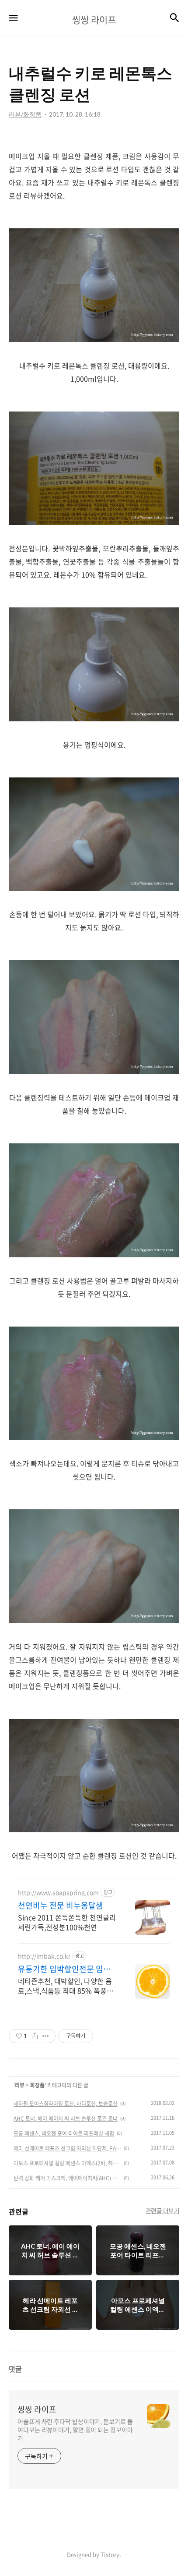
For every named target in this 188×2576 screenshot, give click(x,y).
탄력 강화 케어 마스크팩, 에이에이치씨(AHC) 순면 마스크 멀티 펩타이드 (67, 2178)
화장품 (37, 2085)
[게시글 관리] (46, 2036)
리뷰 (20, 2085)
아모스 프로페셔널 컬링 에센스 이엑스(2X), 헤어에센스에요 (67, 2163)
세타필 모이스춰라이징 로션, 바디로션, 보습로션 (66, 2104)
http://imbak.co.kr (44, 1956)
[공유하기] (35, 2036)
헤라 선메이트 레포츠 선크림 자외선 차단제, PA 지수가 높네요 (67, 2148)
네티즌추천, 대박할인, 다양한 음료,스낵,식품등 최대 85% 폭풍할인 (66, 1985)
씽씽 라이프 (37, 2409)
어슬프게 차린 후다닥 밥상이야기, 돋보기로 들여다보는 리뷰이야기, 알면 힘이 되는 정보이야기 (75, 2430)
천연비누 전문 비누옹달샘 (61, 1905)
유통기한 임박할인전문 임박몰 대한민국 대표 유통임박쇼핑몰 (65, 1969)
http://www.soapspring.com (58, 1893)
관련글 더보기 (163, 2211)
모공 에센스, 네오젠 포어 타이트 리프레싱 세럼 (64, 2133)
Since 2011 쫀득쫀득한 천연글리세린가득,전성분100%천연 (67, 1922)
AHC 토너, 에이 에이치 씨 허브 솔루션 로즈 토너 (66, 2118)
